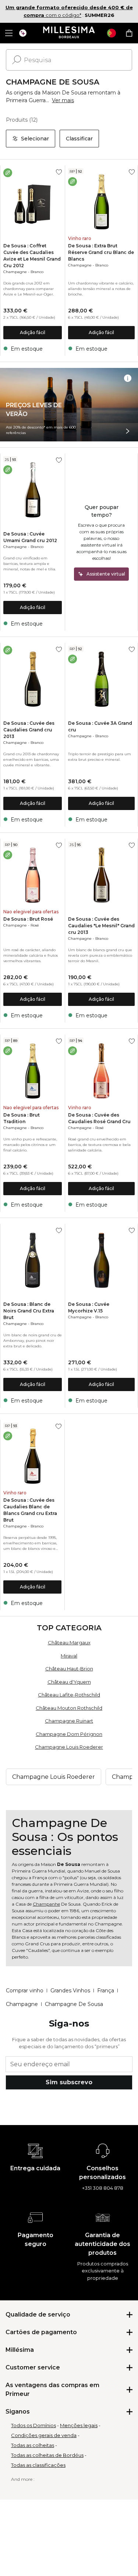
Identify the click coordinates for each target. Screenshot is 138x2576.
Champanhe (46, 1904)
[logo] (69, 33)
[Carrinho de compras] (129, 33)
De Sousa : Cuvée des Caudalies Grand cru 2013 (29, 730)
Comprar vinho (25, 1991)
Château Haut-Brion (69, 1669)
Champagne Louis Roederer (69, 1747)
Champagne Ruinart (69, 1721)
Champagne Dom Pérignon (69, 1734)
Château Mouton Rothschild (69, 1708)
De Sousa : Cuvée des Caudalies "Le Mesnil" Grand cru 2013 (101, 926)
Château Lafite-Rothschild (69, 1695)
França (106, 1991)
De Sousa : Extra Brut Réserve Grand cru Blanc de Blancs (101, 252)
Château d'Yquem (69, 1682)
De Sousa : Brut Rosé (28, 919)
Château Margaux (69, 1642)
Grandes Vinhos (70, 1991)
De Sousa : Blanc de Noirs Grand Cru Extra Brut (29, 1311)
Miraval (69, 1656)
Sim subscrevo (69, 2082)
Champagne (15, 272)
